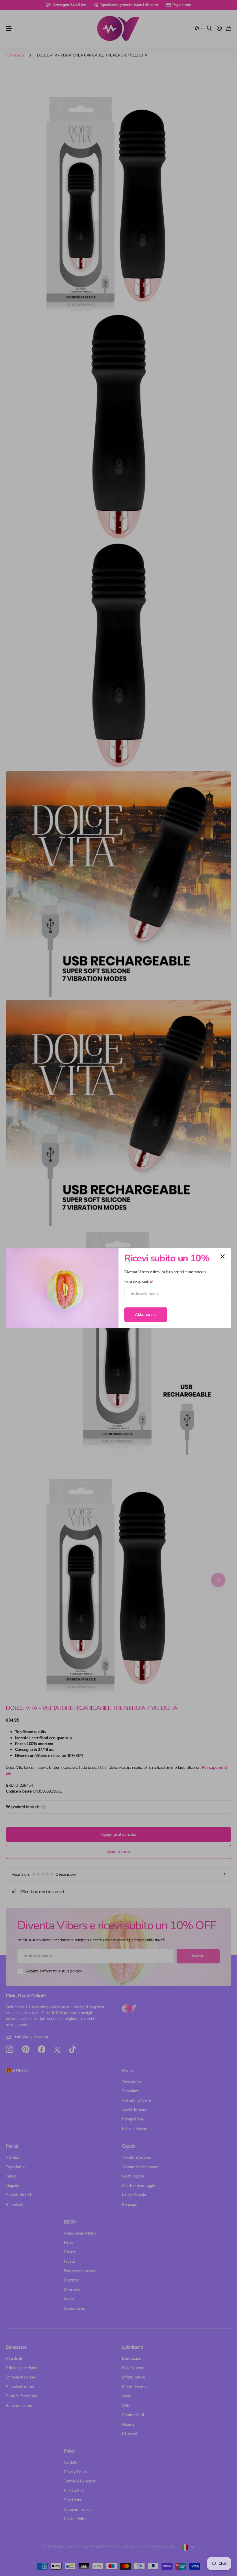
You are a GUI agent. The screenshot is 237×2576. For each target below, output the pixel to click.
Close (223, 1256)
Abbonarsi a (146, 1315)
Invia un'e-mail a (139, 1282)
